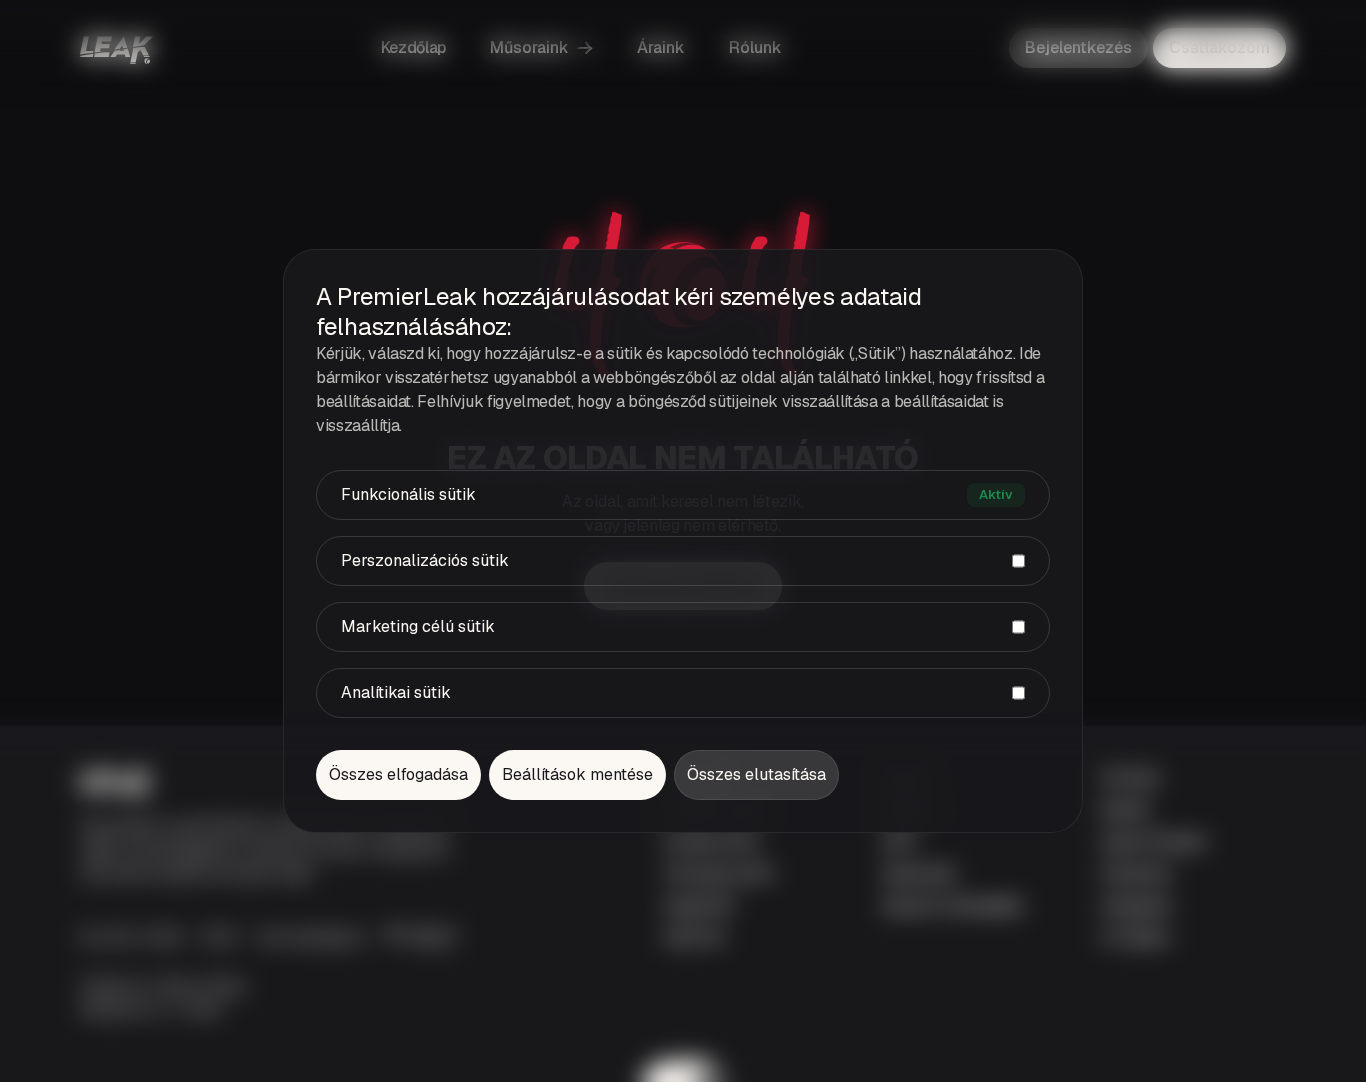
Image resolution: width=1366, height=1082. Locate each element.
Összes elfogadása (398, 774)
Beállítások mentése (577, 774)
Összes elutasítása (756, 774)
